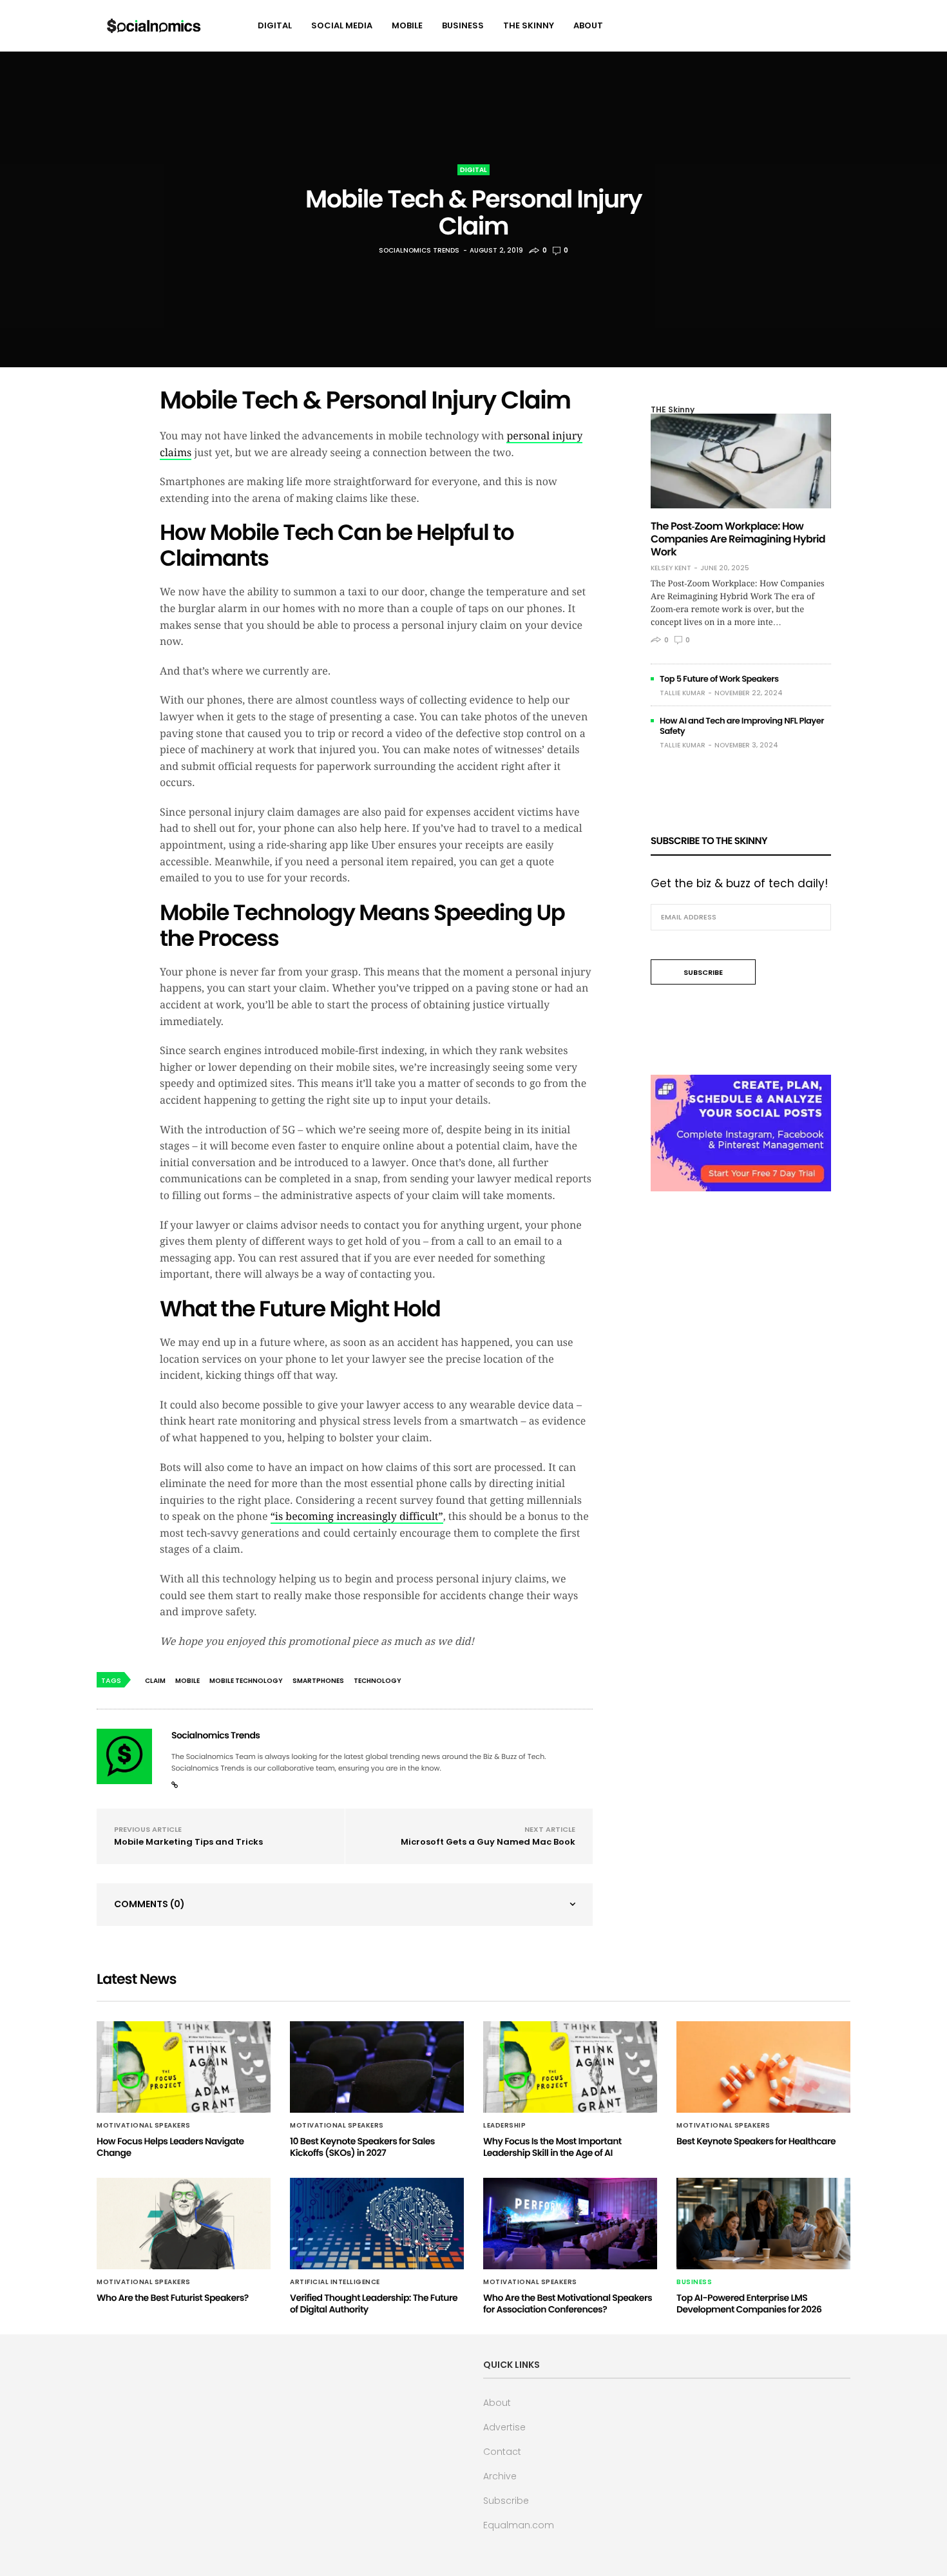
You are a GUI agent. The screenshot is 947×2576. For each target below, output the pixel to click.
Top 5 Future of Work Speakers (719, 679)
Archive (500, 2476)
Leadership (504, 2126)
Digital (275, 25)
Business (463, 25)
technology (378, 1681)
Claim (155, 1681)
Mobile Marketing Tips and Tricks (188, 1842)
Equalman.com (519, 2525)
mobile (187, 1681)
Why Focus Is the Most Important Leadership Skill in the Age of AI (552, 2147)
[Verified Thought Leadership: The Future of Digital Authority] (377, 2224)
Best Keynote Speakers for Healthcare (756, 2141)
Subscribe (506, 2501)
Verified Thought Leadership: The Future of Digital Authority (374, 2303)
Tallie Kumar (683, 693)
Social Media (342, 25)
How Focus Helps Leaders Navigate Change (170, 2147)
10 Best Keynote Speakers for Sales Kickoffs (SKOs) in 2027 (362, 2147)
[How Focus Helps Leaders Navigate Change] (184, 2067)
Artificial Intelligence (335, 2282)
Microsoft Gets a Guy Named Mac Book (488, 1842)
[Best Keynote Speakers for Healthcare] (763, 2067)
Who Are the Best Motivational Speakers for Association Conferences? (568, 2303)
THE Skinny (529, 25)
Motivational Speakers (144, 2126)
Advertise (504, 2427)
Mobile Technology (246, 1681)
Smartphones (318, 1681)
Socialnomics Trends (419, 250)
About (588, 25)
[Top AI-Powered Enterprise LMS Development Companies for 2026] (763, 2224)
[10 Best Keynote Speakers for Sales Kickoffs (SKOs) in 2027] (377, 2067)
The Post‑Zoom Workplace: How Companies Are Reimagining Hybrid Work (738, 539)
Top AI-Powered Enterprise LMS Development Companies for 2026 (749, 2303)
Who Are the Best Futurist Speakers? (173, 2298)
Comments (149, 1904)
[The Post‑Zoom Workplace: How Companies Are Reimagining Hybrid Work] (741, 461)
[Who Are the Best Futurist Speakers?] (184, 2224)
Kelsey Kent (671, 568)
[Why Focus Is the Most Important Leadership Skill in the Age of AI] (570, 2067)
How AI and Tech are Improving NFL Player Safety (742, 726)
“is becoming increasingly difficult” (357, 1516)
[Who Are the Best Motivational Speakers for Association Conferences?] (570, 2224)
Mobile (407, 25)
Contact (502, 2452)
